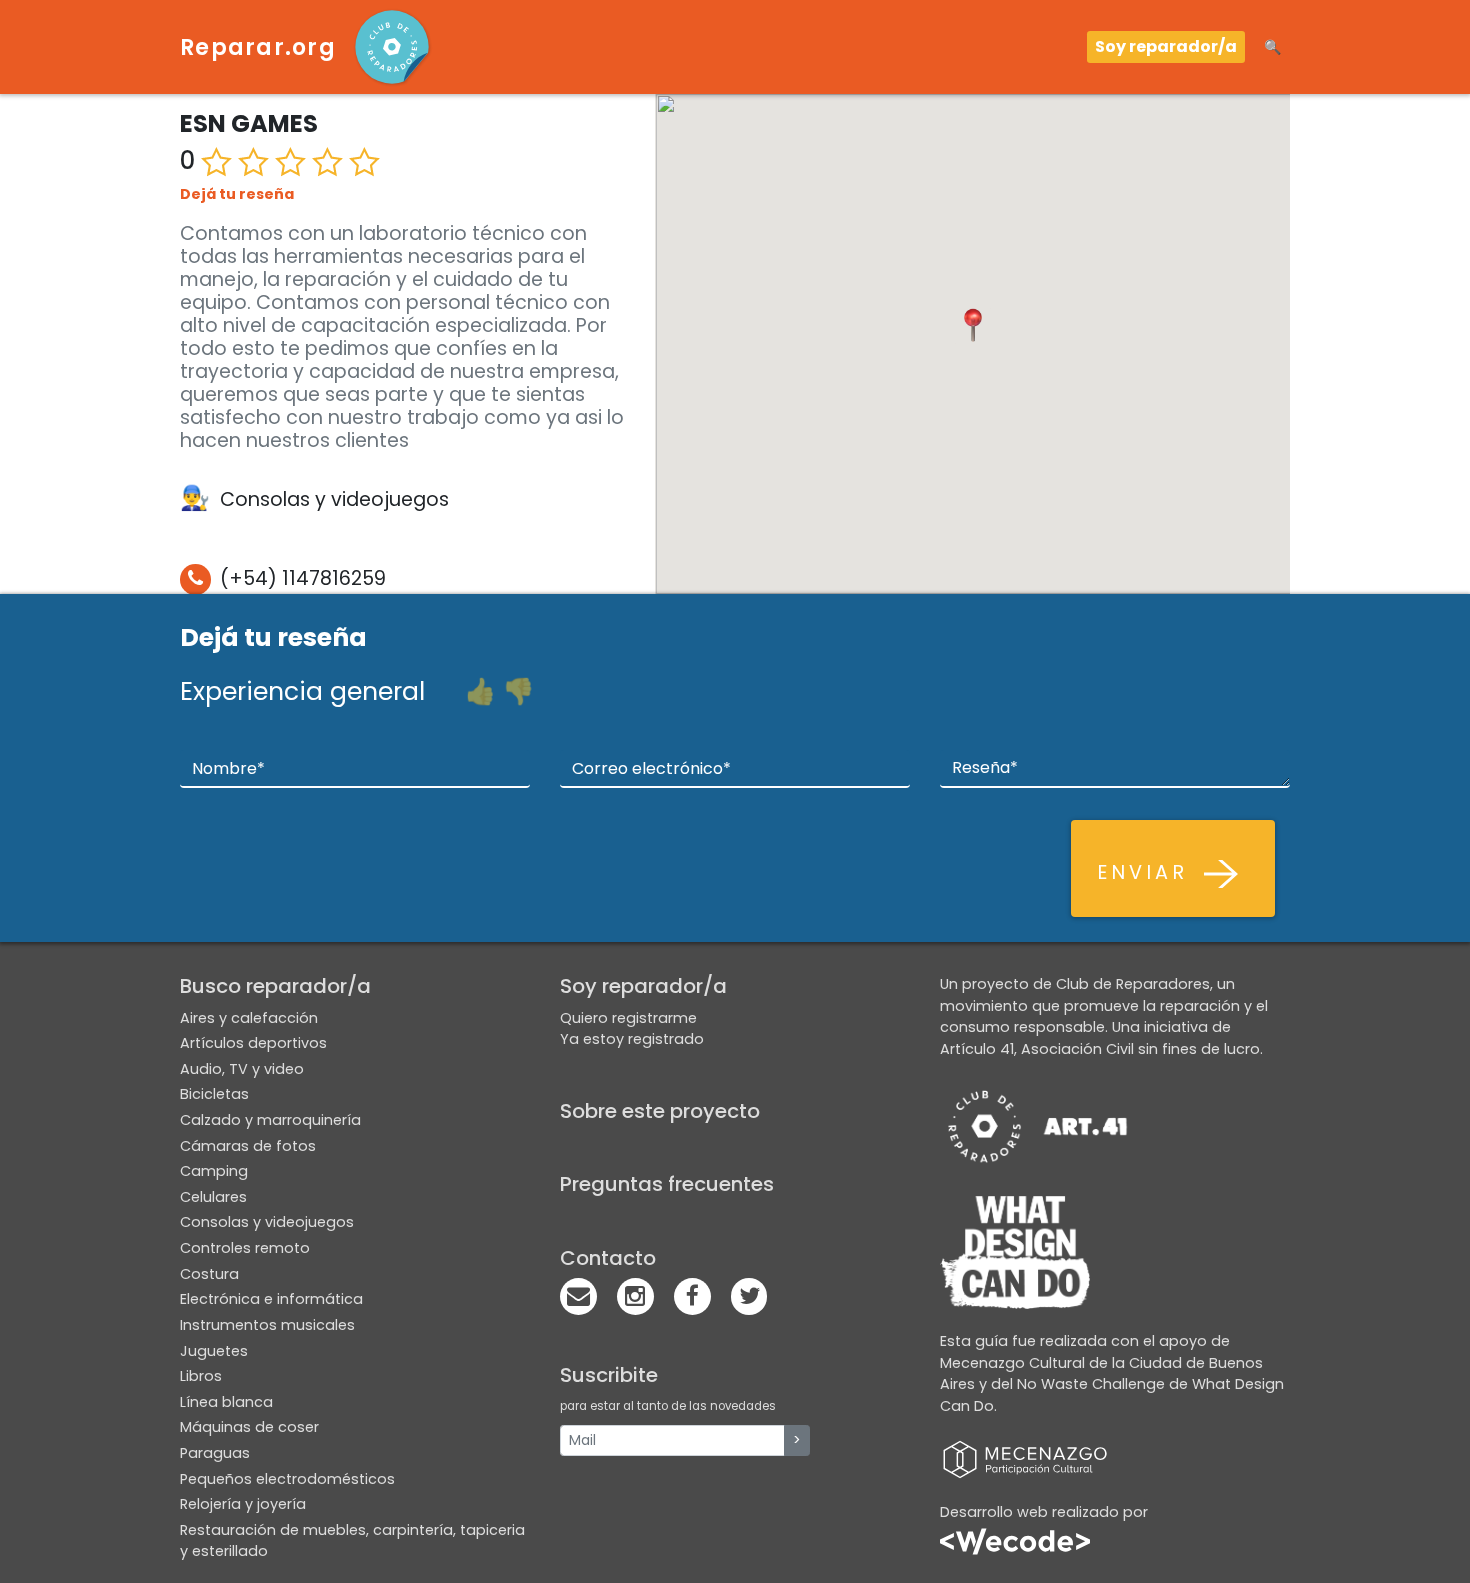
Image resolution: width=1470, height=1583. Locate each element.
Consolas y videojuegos (267, 1222)
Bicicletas (214, 1094)
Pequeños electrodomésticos (287, 1479)
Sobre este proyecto (660, 1111)
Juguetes (214, 1351)
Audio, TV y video (242, 1069)
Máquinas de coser (249, 1427)
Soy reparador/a (1166, 46)
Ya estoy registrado (632, 1039)
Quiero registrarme (628, 1018)
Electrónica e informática (271, 1299)
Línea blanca (226, 1402)
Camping (214, 1171)
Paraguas (215, 1453)
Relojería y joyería (243, 1504)
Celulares (213, 1197)
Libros (201, 1376)
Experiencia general (302, 691)
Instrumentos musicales (267, 1325)
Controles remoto (245, 1248)
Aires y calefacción (249, 1018)
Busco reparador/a (275, 986)
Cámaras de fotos (248, 1146)
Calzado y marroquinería (270, 1120)
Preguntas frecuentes (667, 1184)
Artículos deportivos (253, 1043)
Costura (209, 1274)
